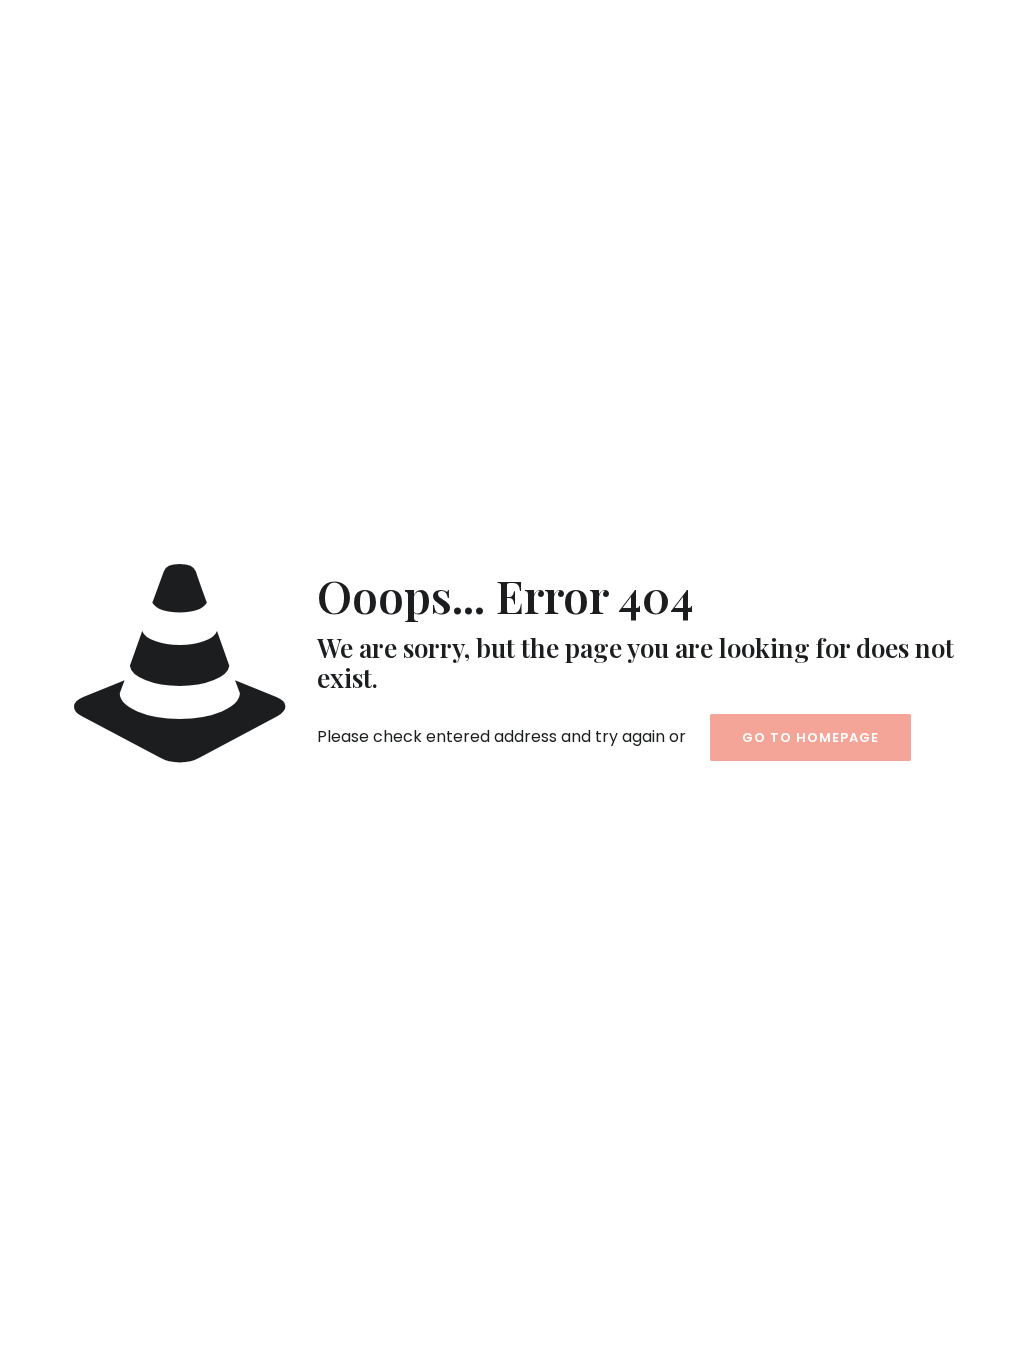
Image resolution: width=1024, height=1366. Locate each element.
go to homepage (810, 737)
